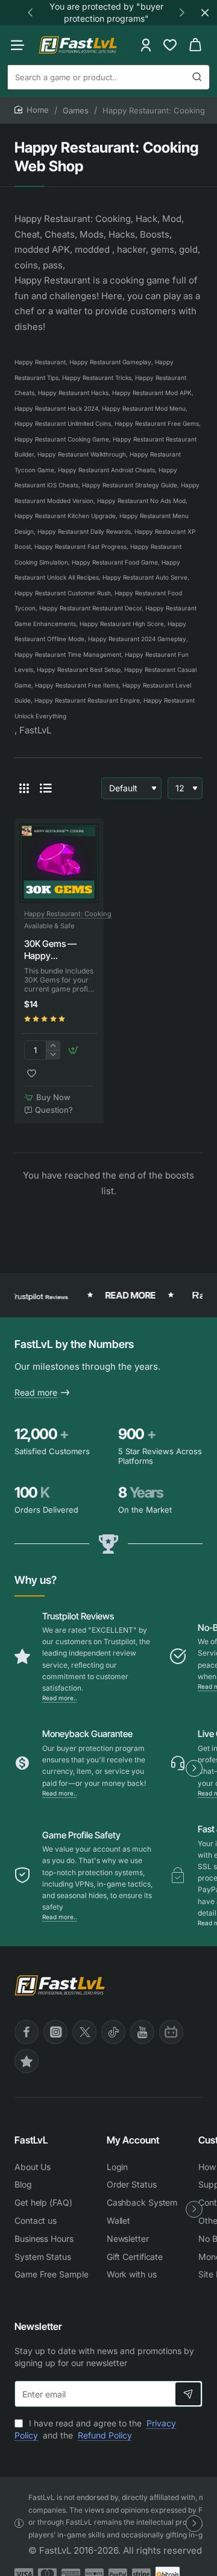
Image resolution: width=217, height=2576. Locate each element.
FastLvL (31, 2140)
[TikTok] (113, 2032)
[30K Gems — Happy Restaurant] (59, 863)
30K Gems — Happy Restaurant (50, 950)
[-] (53, 1055)
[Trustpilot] (27, 2061)
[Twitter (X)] (84, 2032)
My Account (133, 2140)
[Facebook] (27, 2032)
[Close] (205, 13)
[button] (30, 12)
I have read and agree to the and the (95, 2429)
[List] (46, 788)
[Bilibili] (171, 2032)
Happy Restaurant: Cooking (68, 914)
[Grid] (24, 788)
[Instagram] (55, 2032)
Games (76, 110)
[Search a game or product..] (197, 77)
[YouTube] (142, 2032)
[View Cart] (195, 45)
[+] (53, 1046)
